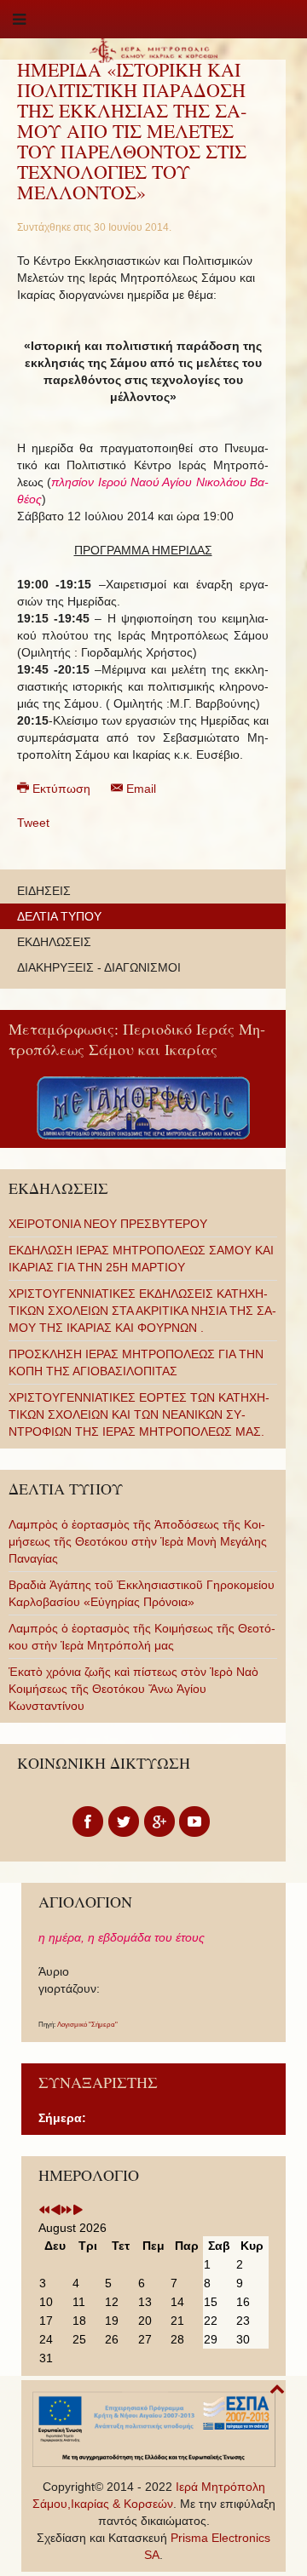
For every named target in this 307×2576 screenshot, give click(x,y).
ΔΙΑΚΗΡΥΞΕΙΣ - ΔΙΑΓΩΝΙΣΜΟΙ (99, 967)
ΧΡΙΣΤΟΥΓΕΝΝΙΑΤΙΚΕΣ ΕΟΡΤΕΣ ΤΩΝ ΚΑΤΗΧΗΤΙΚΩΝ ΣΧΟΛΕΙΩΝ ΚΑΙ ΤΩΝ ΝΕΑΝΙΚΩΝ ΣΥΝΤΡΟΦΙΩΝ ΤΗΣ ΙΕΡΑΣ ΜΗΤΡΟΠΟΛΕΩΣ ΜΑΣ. (139, 1414)
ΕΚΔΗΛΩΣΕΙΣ (54, 942)
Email (139, 789)
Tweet (33, 823)
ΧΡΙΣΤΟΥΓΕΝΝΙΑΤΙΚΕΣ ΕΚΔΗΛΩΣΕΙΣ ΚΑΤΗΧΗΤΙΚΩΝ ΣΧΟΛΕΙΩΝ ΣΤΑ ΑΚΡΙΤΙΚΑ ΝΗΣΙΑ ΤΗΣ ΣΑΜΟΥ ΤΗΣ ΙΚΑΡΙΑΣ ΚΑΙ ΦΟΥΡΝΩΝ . (142, 1311)
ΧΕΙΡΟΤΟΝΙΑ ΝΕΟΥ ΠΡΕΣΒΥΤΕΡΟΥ (108, 1224)
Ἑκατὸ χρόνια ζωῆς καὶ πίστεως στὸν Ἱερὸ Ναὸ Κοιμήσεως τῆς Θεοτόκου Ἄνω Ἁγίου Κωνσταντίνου (133, 1689)
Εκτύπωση (61, 789)
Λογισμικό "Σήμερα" (87, 2025)
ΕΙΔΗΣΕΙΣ (44, 891)
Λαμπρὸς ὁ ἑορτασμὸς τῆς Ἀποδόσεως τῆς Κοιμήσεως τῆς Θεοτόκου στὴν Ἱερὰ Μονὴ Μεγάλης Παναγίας (138, 1541)
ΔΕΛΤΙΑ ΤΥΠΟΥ (59, 916)
